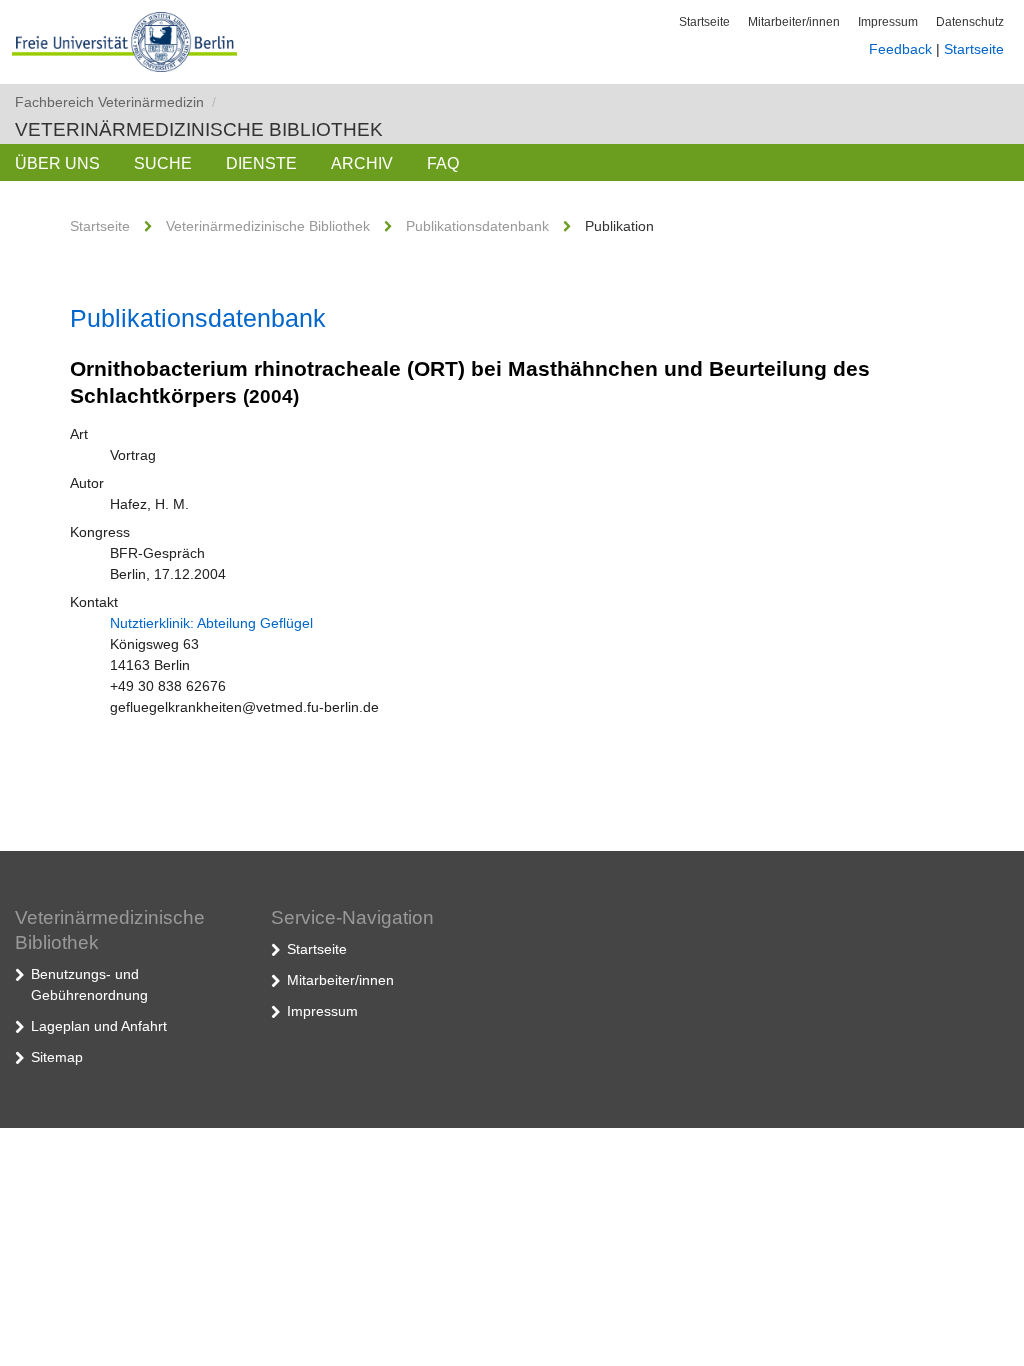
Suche (163, 163)
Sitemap (57, 1057)
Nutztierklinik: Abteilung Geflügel (211, 623)
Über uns (57, 163)
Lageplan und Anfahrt (99, 1026)
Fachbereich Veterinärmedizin (115, 102)
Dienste (261, 163)
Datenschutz (970, 22)
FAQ (443, 163)
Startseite (704, 22)
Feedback (900, 49)
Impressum (888, 22)
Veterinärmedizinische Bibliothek (199, 129)
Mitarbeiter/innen (794, 22)
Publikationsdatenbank (477, 226)
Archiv (362, 163)
